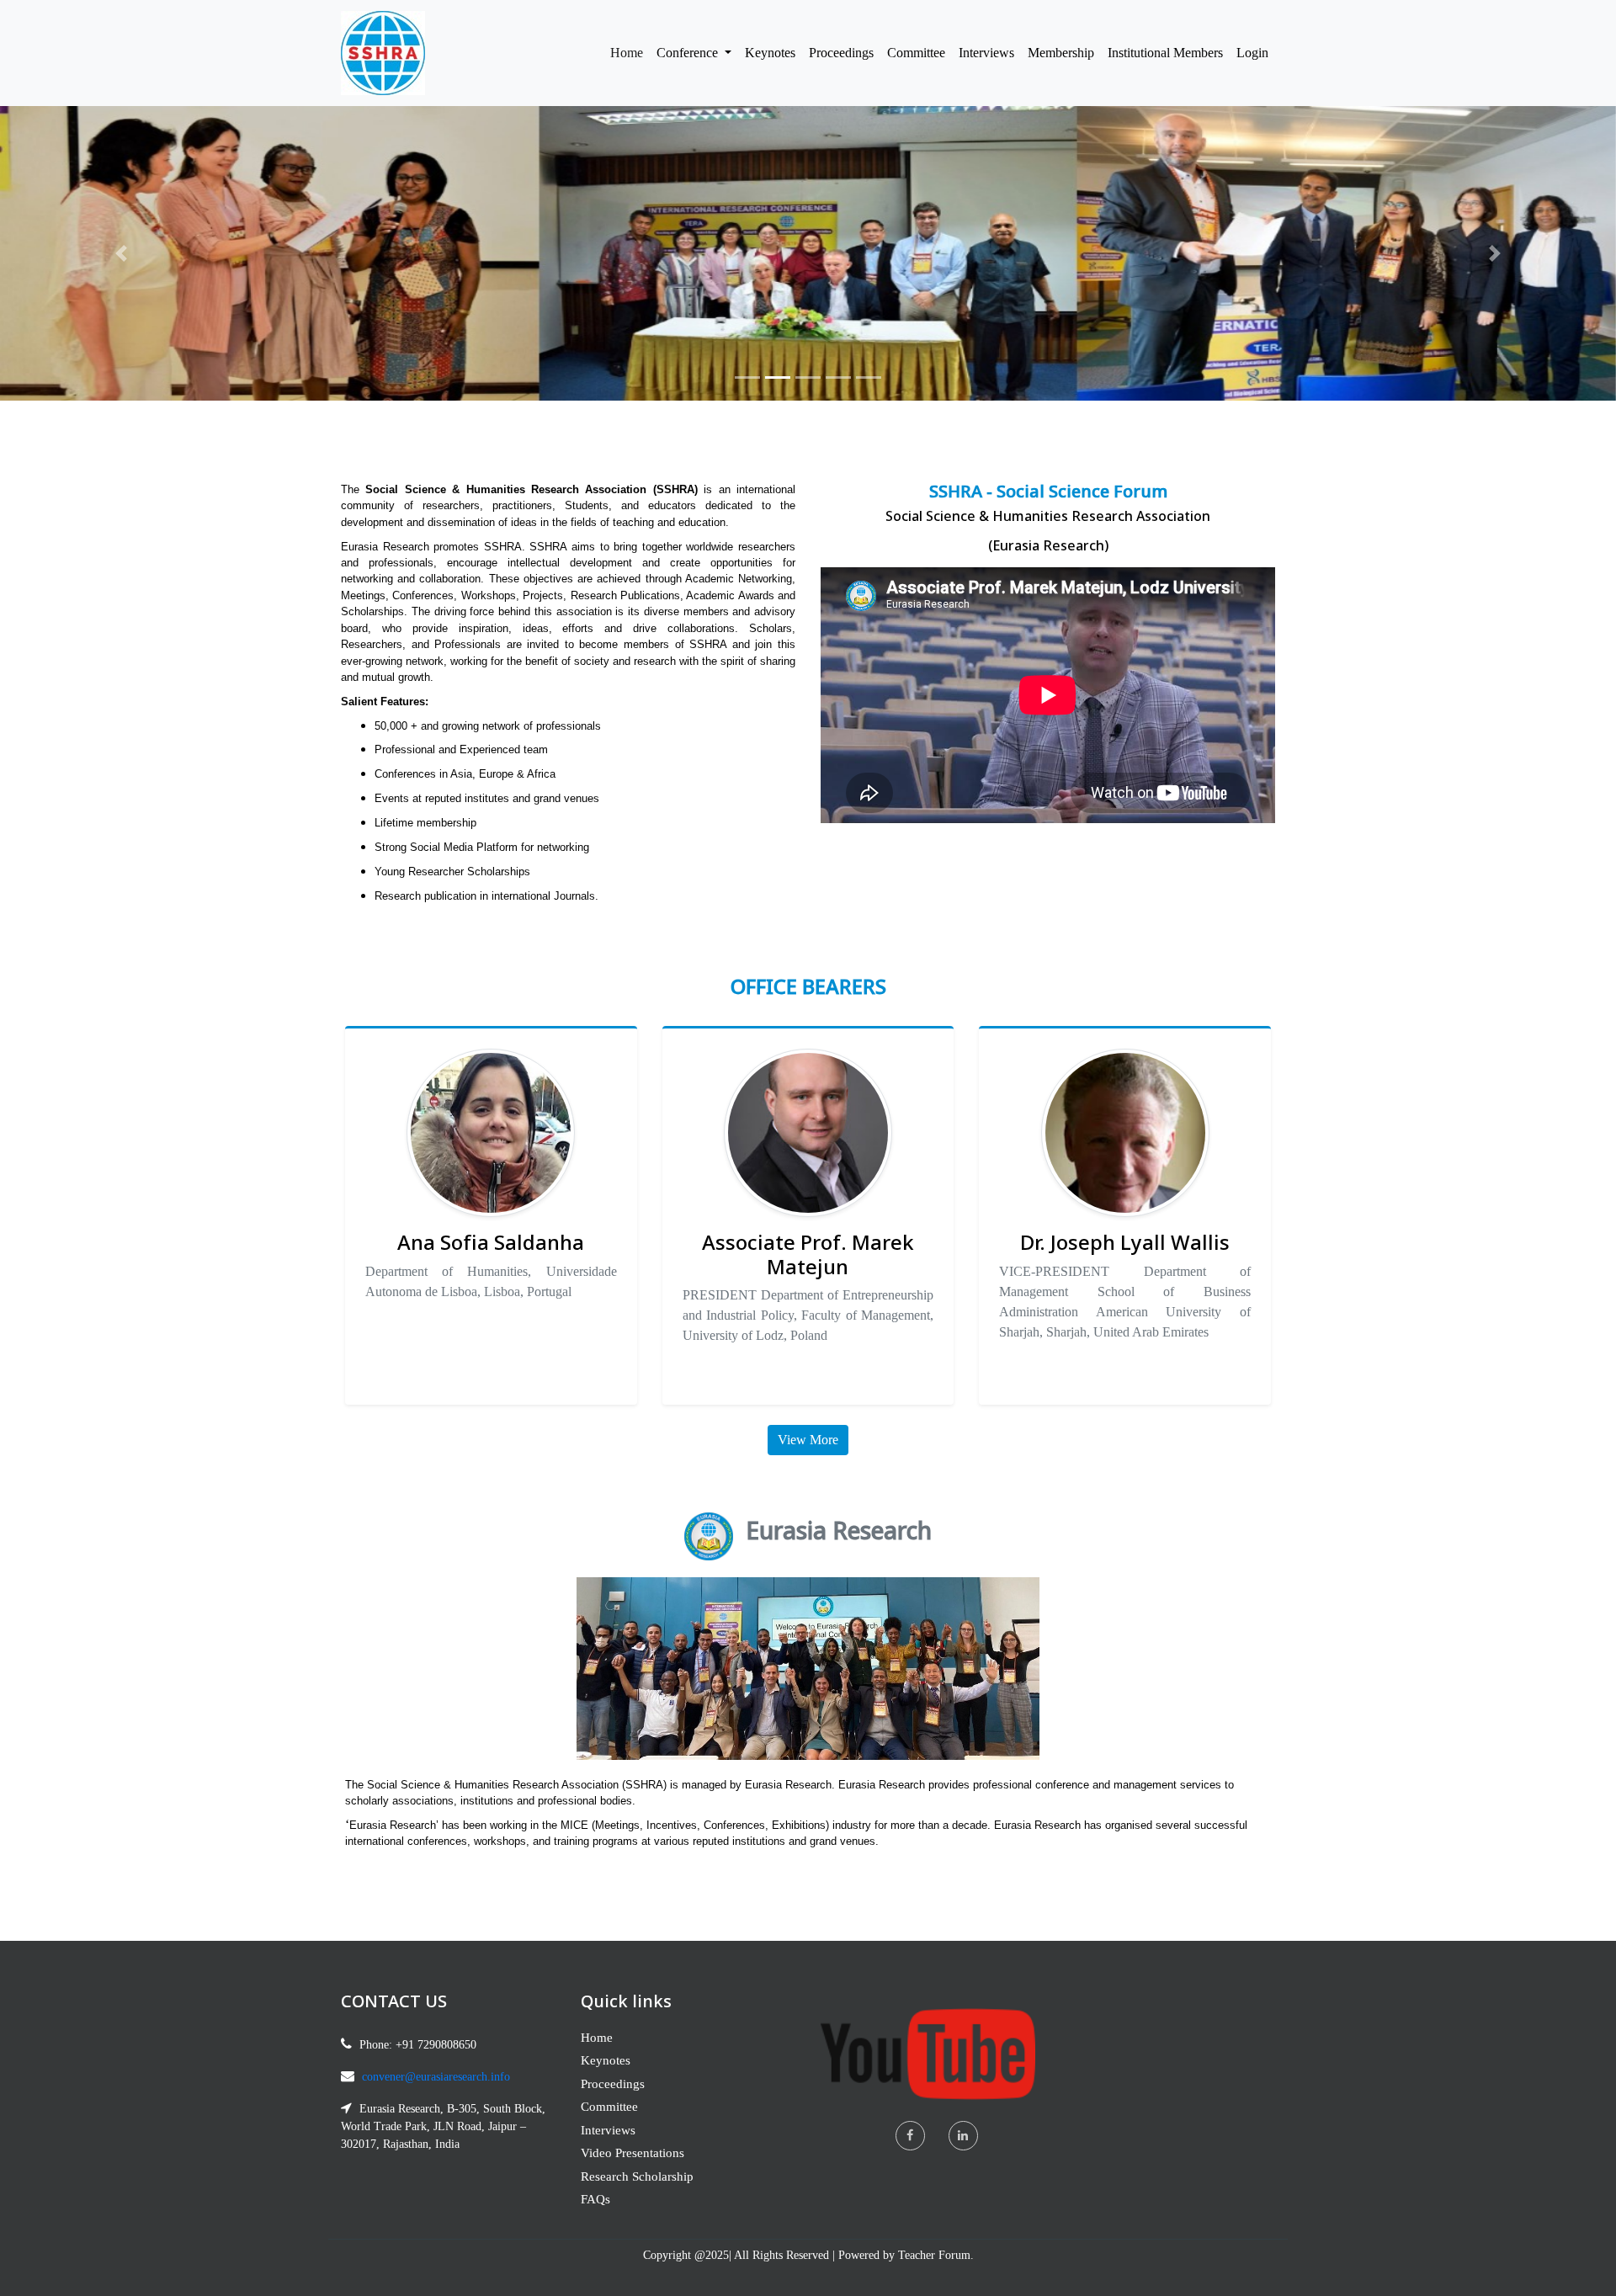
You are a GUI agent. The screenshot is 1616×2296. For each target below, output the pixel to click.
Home (630, 52)
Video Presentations (633, 2153)
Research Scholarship (637, 2176)
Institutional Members (1165, 53)
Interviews (986, 53)
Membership (1061, 53)
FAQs (595, 2199)
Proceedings (841, 53)
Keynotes (770, 53)
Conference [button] (689, 53)
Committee (916, 53)
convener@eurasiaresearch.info (436, 2077)
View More (808, 1440)
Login (1252, 53)
